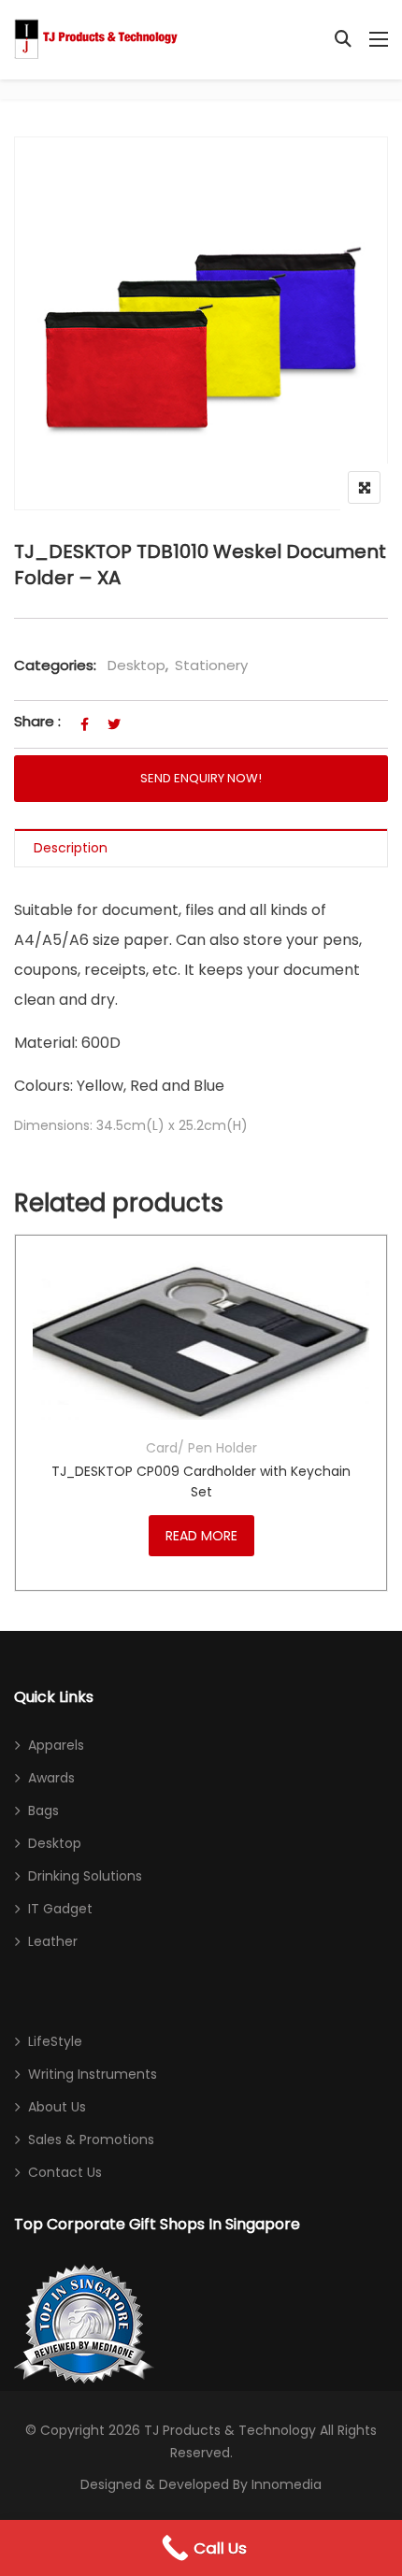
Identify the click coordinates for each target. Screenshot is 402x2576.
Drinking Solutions (85, 1876)
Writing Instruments (93, 2074)
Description (71, 848)
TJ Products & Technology (230, 2430)
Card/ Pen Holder (201, 1448)
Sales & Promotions (91, 2140)
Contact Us (65, 2172)
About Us (57, 2107)
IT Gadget (60, 1909)
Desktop (136, 665)
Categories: (55, 665)
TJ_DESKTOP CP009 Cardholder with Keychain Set (201, 1481)
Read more (201, 1536)
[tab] (201, 848)
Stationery (211, 665)
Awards (51, 1778)
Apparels (56, 1745)
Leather (53, 1941)
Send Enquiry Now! (201, 778)
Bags (43, 1810)
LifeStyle (55, 2041)
